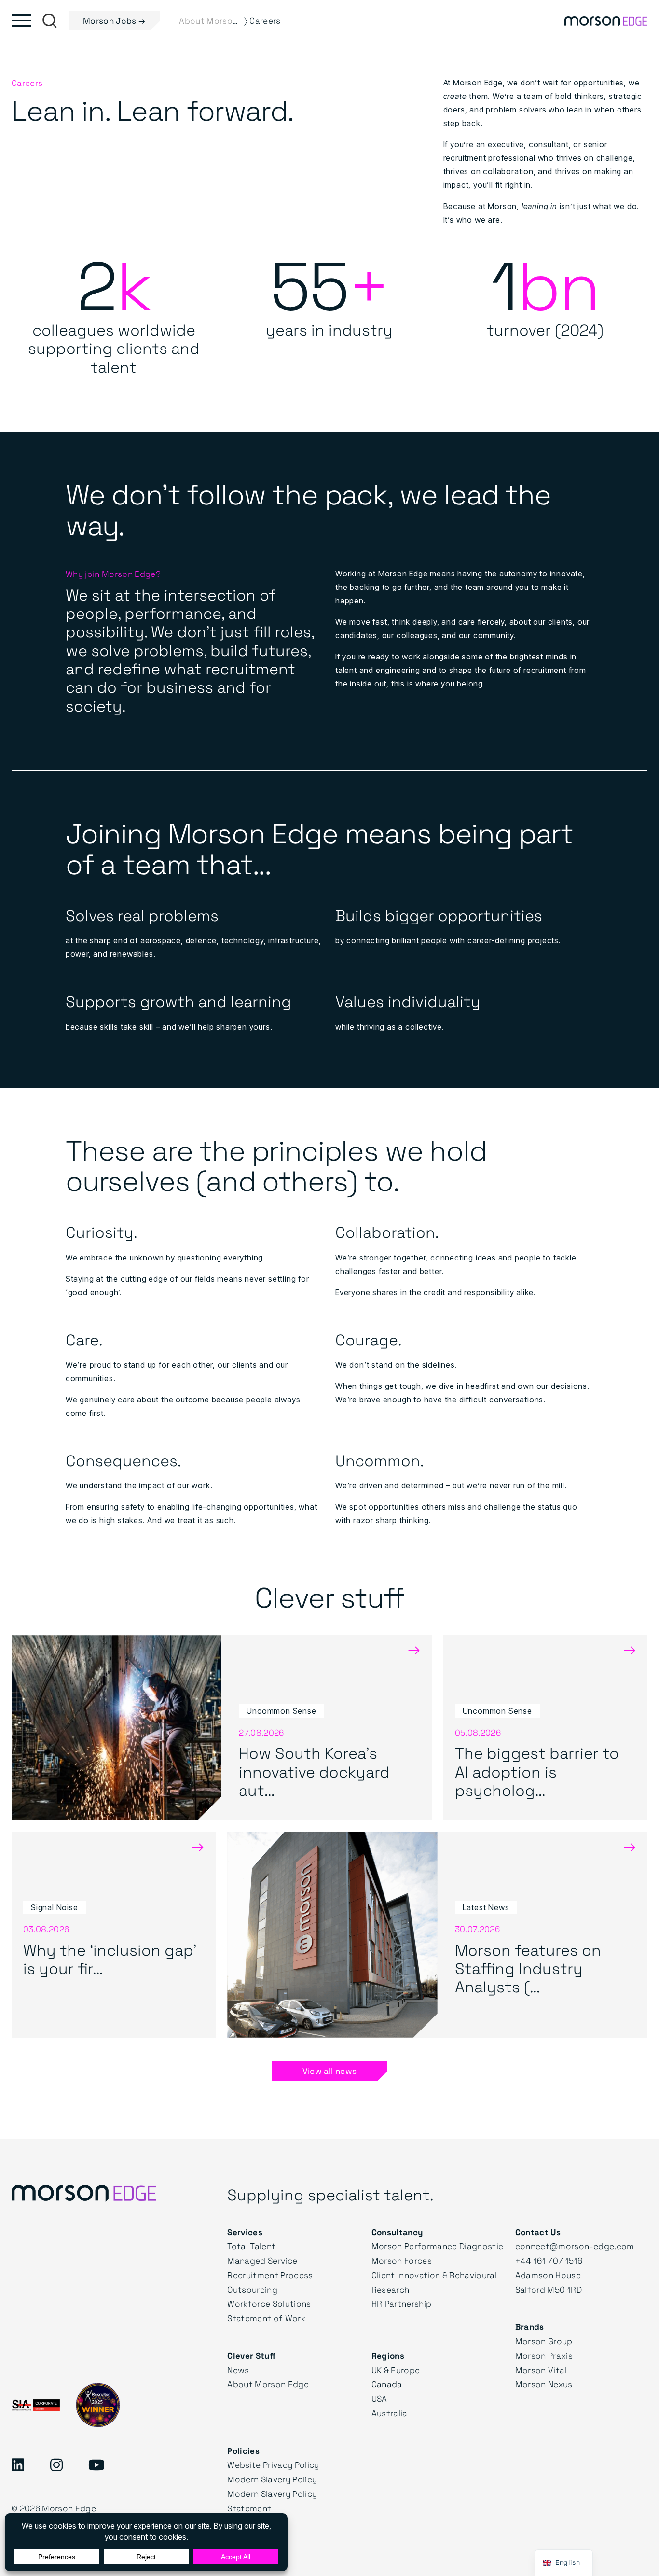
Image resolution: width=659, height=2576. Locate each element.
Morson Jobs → (114, 21)
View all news (329, 2071)
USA (379, 2399)
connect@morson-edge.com (575, 2246)
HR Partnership (402, 2303)
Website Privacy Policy (273, 2465)
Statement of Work (266, 2318)
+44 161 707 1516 (549, 2261)
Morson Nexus (544, 2384)
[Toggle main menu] (21, 21)
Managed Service (262, 2261)
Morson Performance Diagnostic (438, 2246)
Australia (390, 2413)
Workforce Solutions (269, 2303)
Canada (387, 2384)
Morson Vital (541, 2370)
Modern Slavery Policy (272, 2479)
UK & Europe (396, 2370)
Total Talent (251, 2246)
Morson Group (544, 2341)
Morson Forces (402, 2261)
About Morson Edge (268, 2384)
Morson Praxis (544, 2356)
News (238, 2370)
